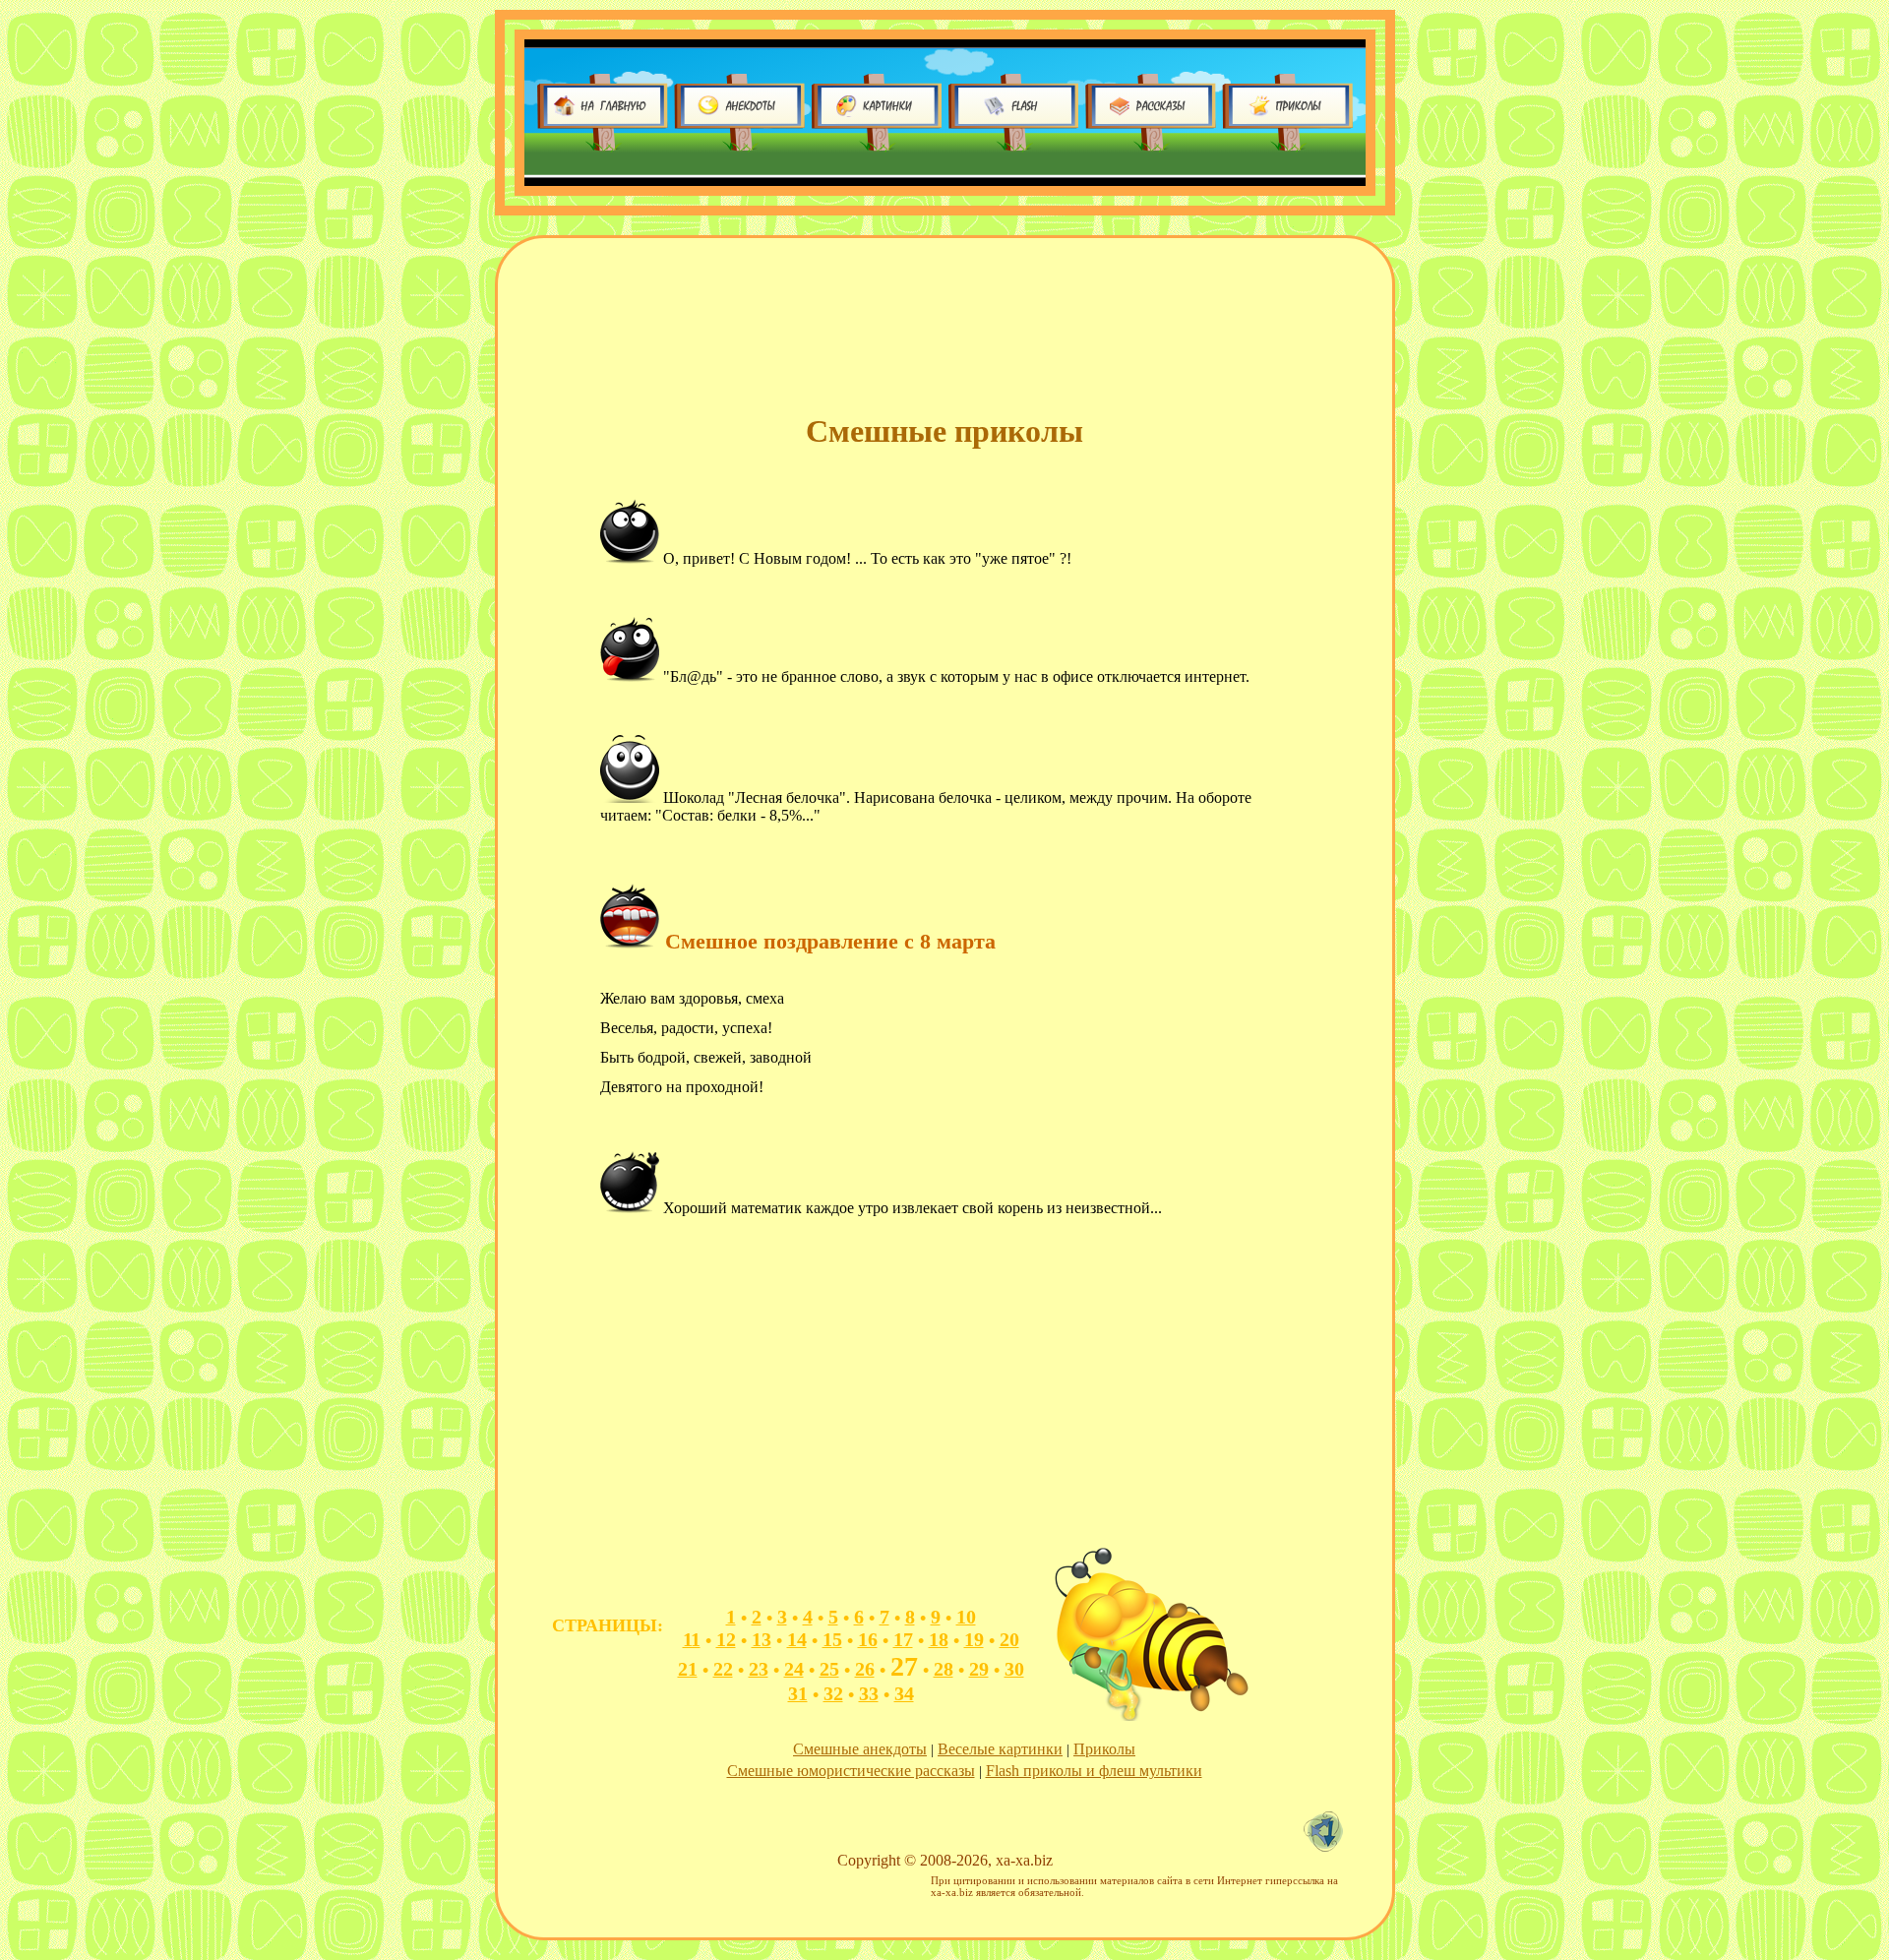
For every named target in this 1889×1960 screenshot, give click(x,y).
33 (869, 1693)
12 (726, 1639)
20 (1009, 1639)
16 (868, 1639)
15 (832, 1639)
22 (723, 1669)
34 (904, 1693)
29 (979, 1669)
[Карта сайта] (1328, 1846)
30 (1014, 1669)
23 (759, 1669)
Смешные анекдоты (860, 1749)
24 (794, 1669)
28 (944, 1669)
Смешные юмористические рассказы (851, 1771)
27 (904, 1666)
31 (798, 1693)
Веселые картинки (1000, 1749)
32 (833, 1693)
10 (966, 1617)
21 (688, 1669)
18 (939, 1639)
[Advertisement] (895, 324)
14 (797, 1639)
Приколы (1104, 1749)
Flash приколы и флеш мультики (1094, 1771)
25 (829, 1669)
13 (762, 1639)
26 (865, 1669)
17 (903, 1639)
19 (974, 1639)
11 (692, 1639)
